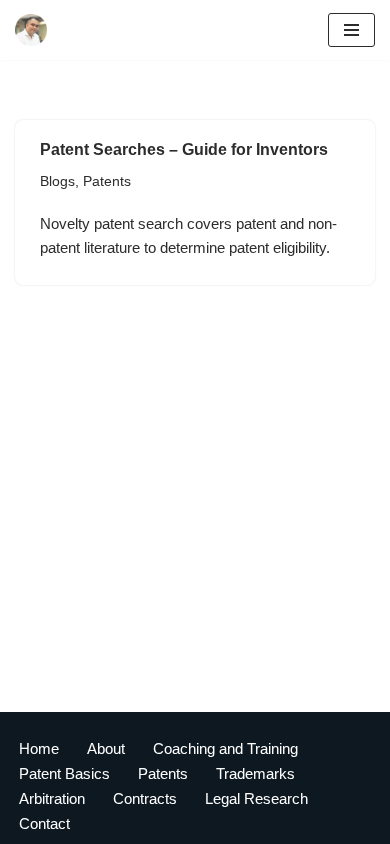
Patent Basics (64, 773)
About (106, 748)
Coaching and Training (225, 748)
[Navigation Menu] (351, 30)
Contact (44, 823)
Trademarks (255, 773)
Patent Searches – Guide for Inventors (184, 149)
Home (39, 748)
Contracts (145, 798)
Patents (107, 181)
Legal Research (256, 798)
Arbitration (52, 798)
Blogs (57, 181)
